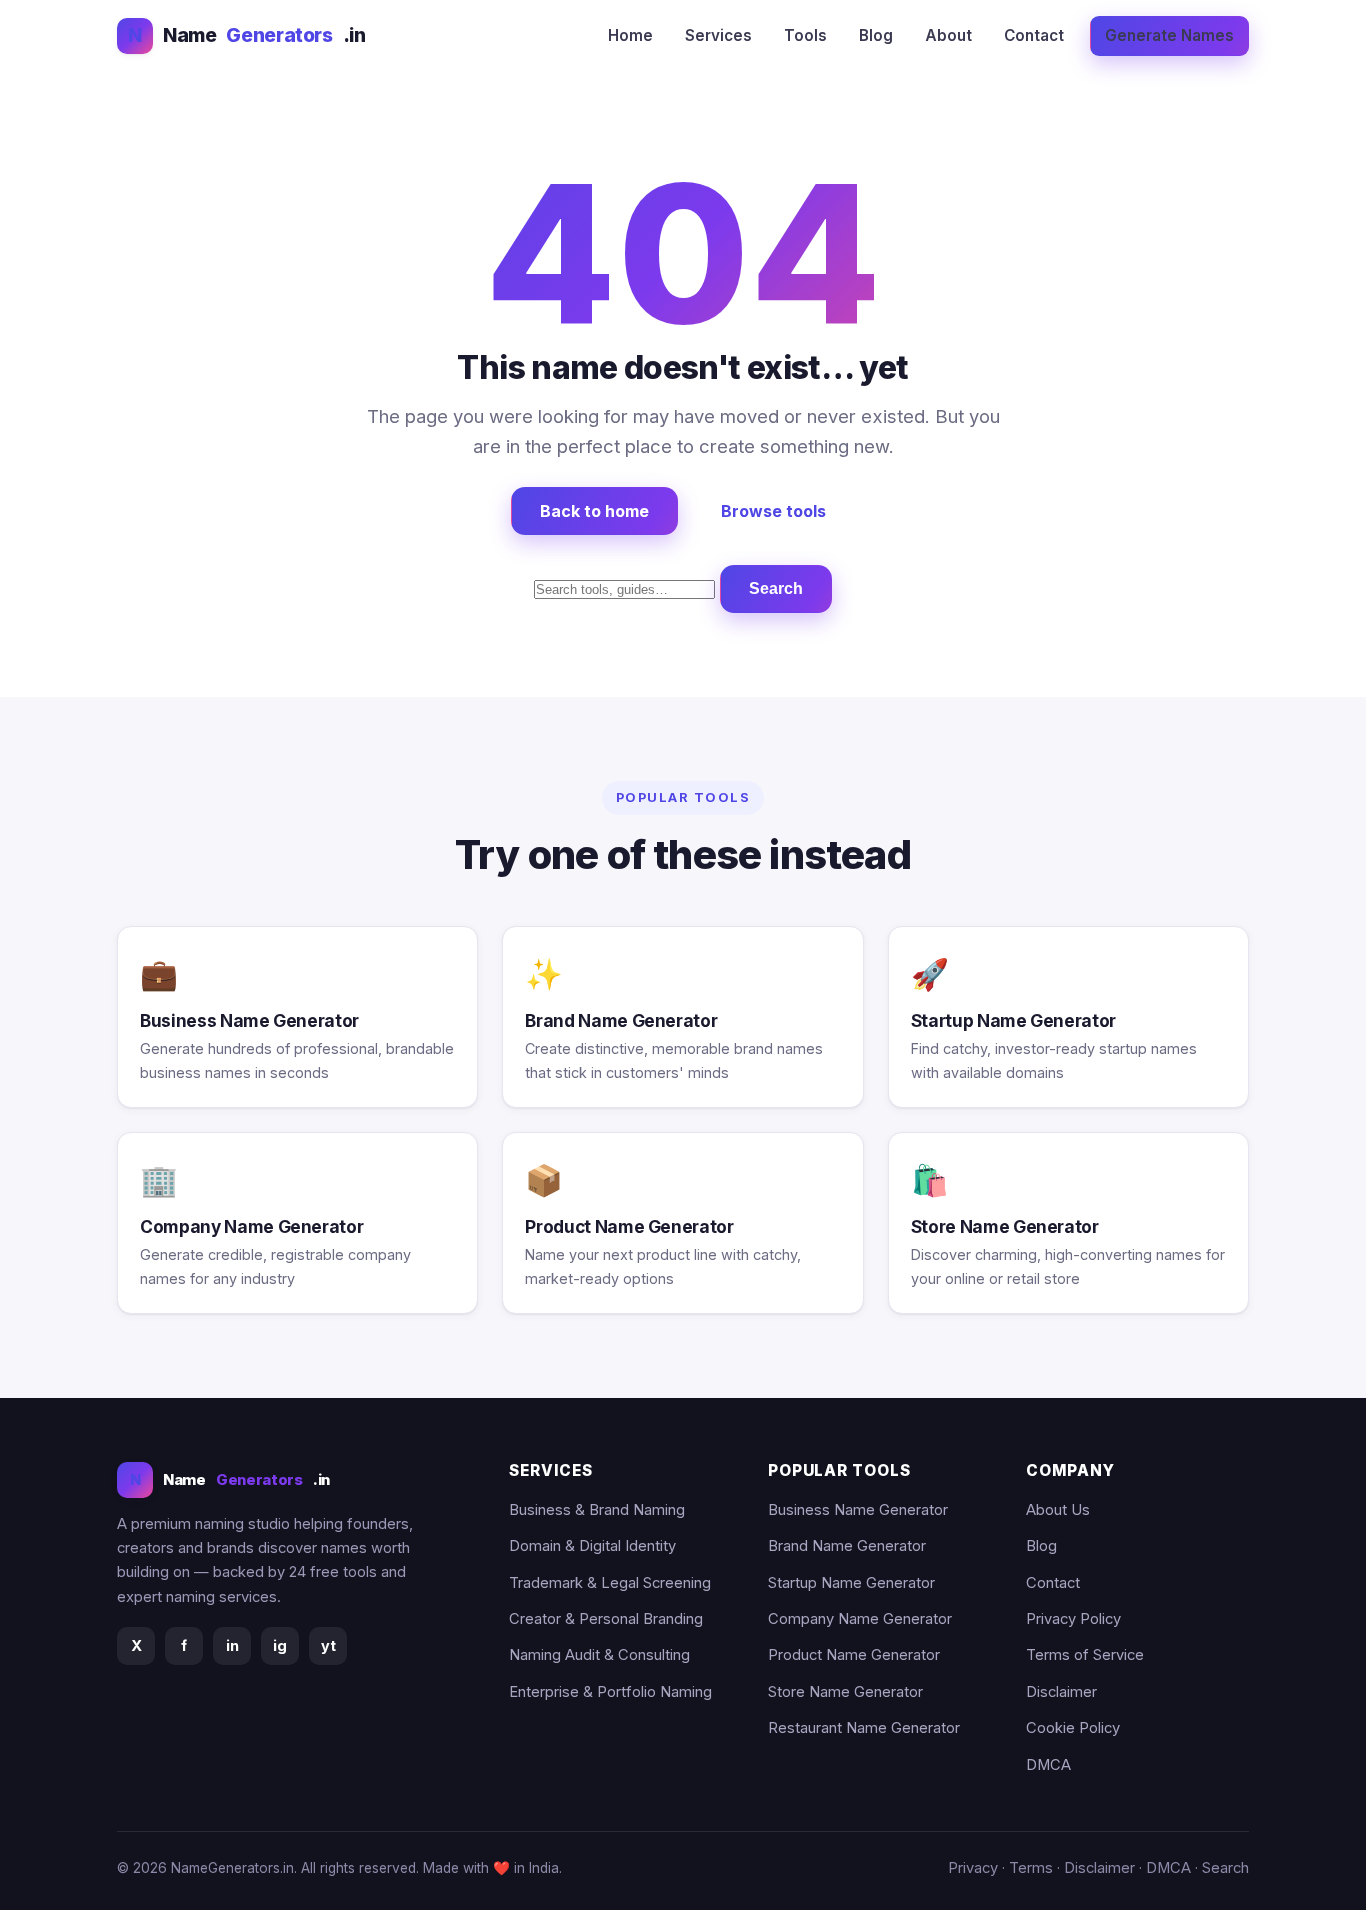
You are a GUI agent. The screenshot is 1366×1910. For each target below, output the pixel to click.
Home (630, 35)
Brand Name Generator (847, 1546)
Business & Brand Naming (597, 1510)
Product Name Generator (854, 1655)
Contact (1034, 35)
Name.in (246, 35)
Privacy (973, 1868)
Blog (876, 35)
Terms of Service (1085, 1655)
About (948, 35)
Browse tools (773, 511)
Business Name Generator (858, 1510)
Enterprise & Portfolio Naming (610, 1692)
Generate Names (1169, 35)
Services (718, 35)
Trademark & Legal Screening (610, 1583)
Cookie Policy (1073, 1728)
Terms (1031, 1868)
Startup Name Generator (851, 1583)
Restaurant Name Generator (864, 1728)
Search (776, 588)
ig (280, 1645)
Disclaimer (1061, 1692)
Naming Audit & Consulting (599, 1655)
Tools (805, 35)
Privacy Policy (1073, 1619)
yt (328, 1645)
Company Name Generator (860, 1619)
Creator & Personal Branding (606, 1619)
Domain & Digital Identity (592, 1546)
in (232, 1645)
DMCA (1048, 1765)
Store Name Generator (845, 1692)
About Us (1058, 1510)
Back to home (594, 511)
